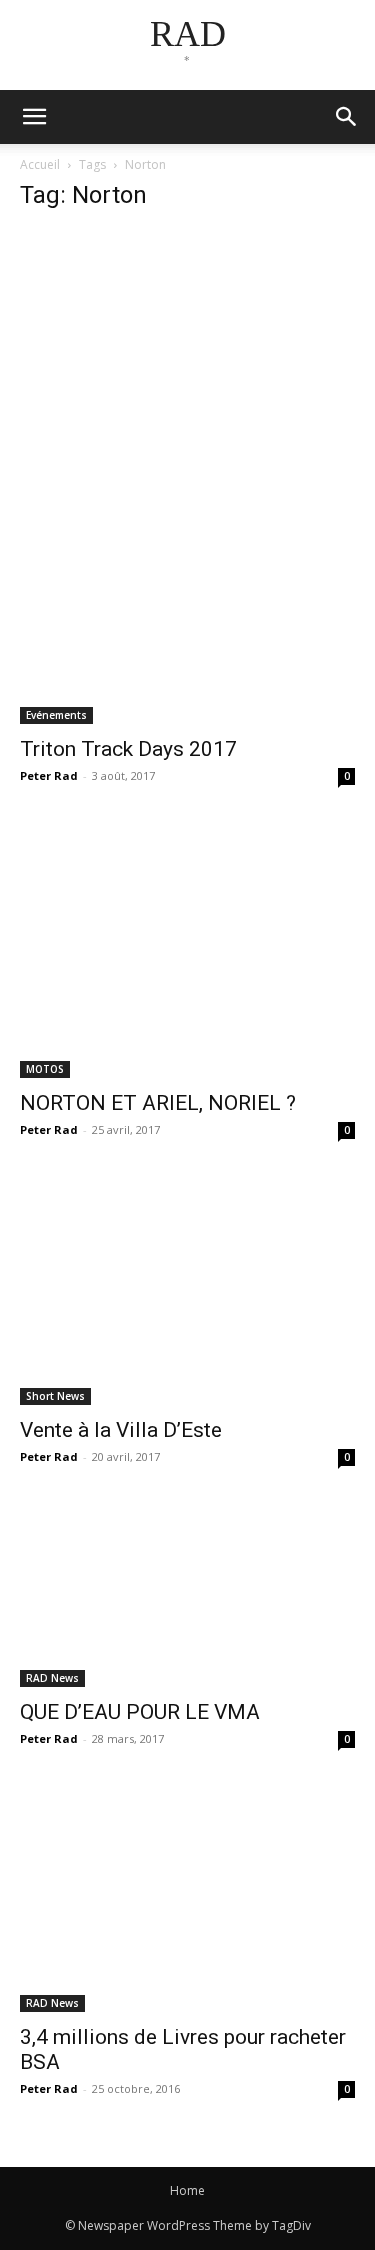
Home (187, 2190)
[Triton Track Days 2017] (187, 477)
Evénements (56, 715)
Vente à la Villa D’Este (121, 1430)
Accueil (40, 164)
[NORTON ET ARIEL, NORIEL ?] (187, 952)
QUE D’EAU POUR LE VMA (140, 1712)
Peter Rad (49, 775)
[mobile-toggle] (34, 117)
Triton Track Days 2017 (128, 749)
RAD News (52, 1678)
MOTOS (45, 1069)
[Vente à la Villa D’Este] (187, 1292)
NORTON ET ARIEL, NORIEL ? (158, 1103)
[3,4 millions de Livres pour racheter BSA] (187, 1901)
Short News (55, 1396)
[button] (347, 117)
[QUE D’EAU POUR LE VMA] (187, 1597)
